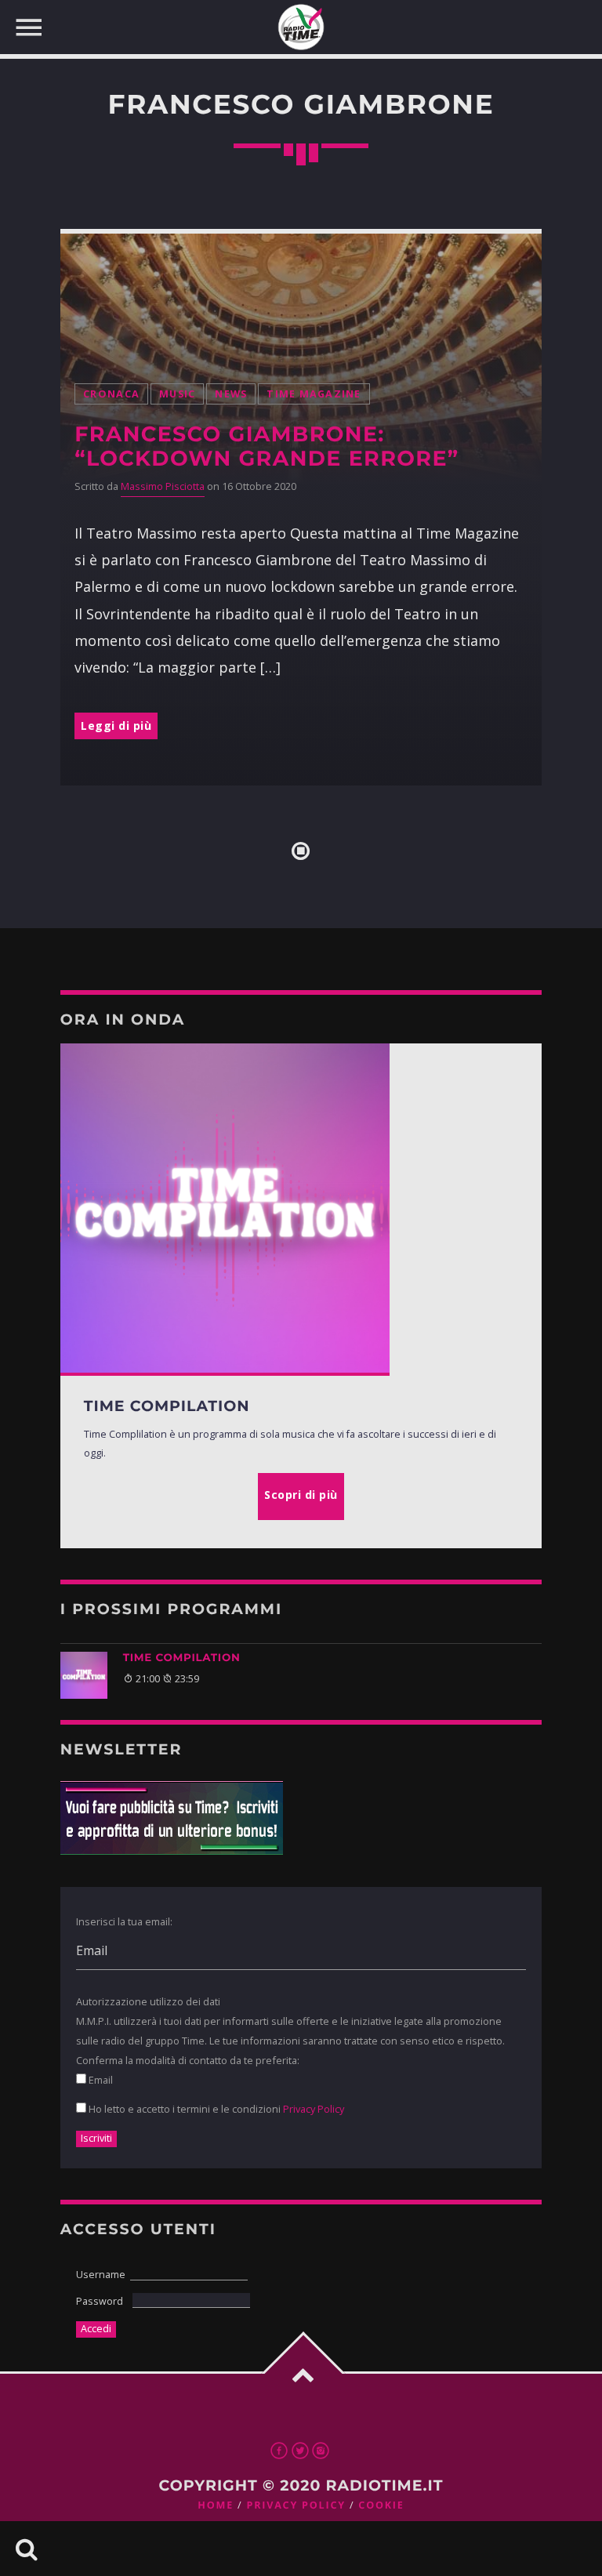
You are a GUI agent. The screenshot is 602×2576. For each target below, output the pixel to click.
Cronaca (111, 394)
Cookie (381, 2505)
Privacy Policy (314, 2109)
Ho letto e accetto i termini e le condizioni (215, 2109)
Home (216, 2505)
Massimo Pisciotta (163, 486)
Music (177, 394)
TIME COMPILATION (182, 1658)
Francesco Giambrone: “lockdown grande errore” (267, 446)
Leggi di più (116, 726)
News (231, 394)
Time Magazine (314, 394)
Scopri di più (301, 1495)
